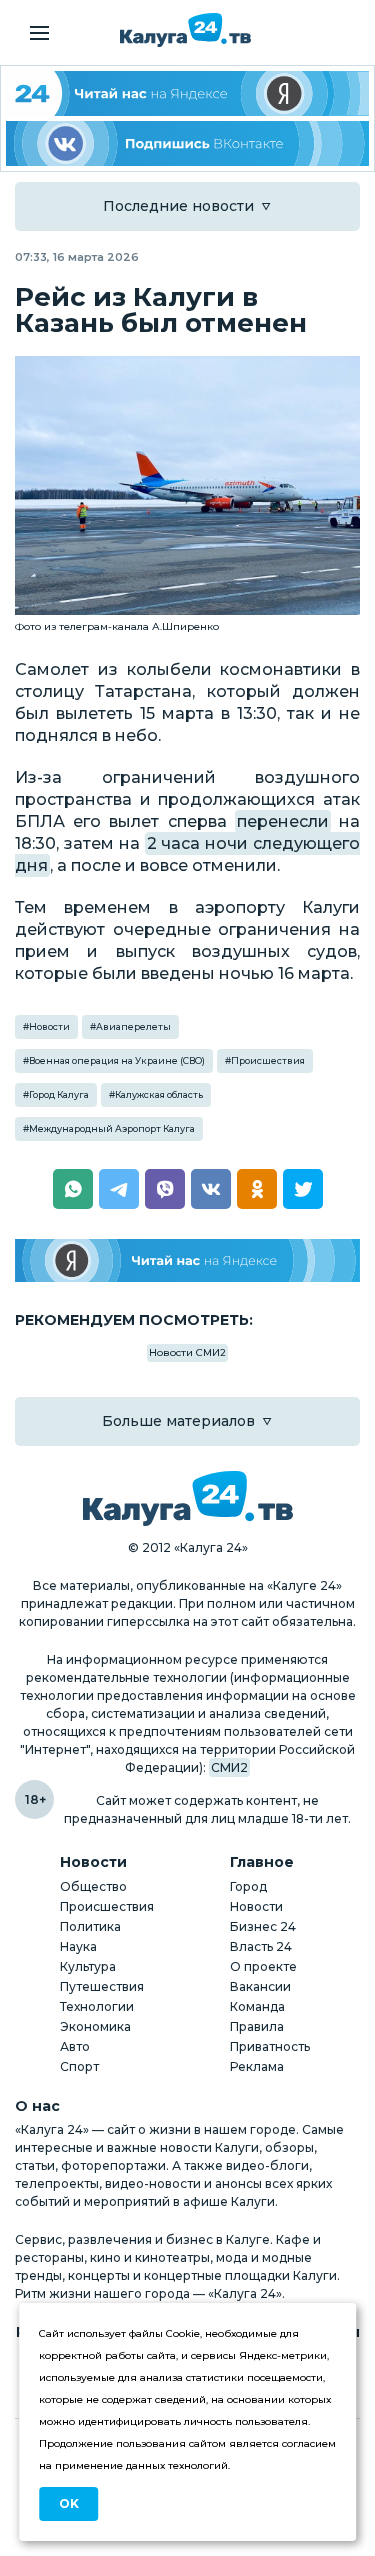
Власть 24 (261, 1946)
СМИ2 (229, 1767)
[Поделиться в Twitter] (303, 1189)
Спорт (79, 2066)
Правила (257, 2026)
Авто (75, 2046)
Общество (93, 1886)
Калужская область (159, 1094)
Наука (78, 1946)
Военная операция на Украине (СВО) (117, 1060)
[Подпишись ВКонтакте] (187, 143)
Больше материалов (178, 1421)
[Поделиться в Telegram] (119, 1189)
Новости (49, 1026)
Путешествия (102, 1986)
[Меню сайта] (39, 33)
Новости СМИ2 (187, 1352)
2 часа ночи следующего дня (187, 854)
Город (248, 1886)
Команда (257, 2006)
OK (69, 2503)
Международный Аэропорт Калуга (112, 1128)
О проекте (263, 1966)
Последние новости (178, 206)
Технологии (97, 2006)
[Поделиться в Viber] (165, 1189)
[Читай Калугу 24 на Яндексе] (187, 93)
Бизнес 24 (263, 1926)
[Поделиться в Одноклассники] (257, 1189)
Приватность (270, 2046)
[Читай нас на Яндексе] (187, 1260)
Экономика (95, 2026)
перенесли (283, 821)
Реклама (257, 2066)
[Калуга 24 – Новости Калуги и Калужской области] (185, 30)
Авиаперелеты (133, 1026)
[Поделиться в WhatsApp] (73, 1189)
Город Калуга (59, 1094)
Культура (88, 1966)
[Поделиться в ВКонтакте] (211, 1189)
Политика (90, 1926)
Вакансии (260, 1986)
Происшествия (268, 1060)
